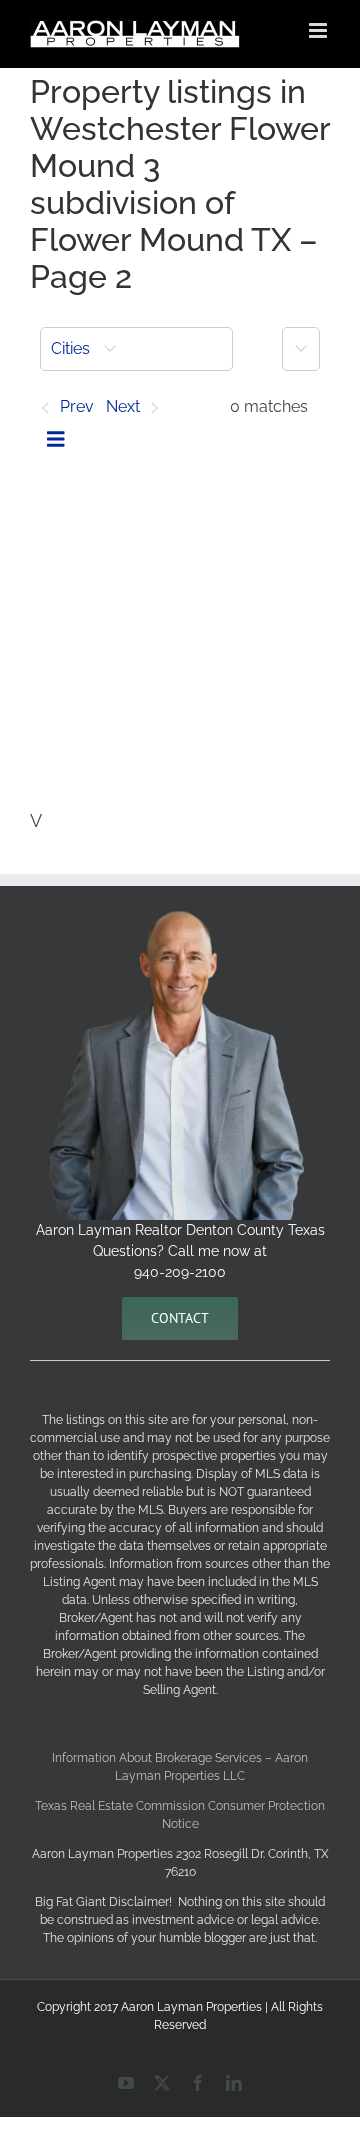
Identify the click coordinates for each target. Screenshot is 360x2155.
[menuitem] (136, 349)
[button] (136, 349)
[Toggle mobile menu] (319, 30)
